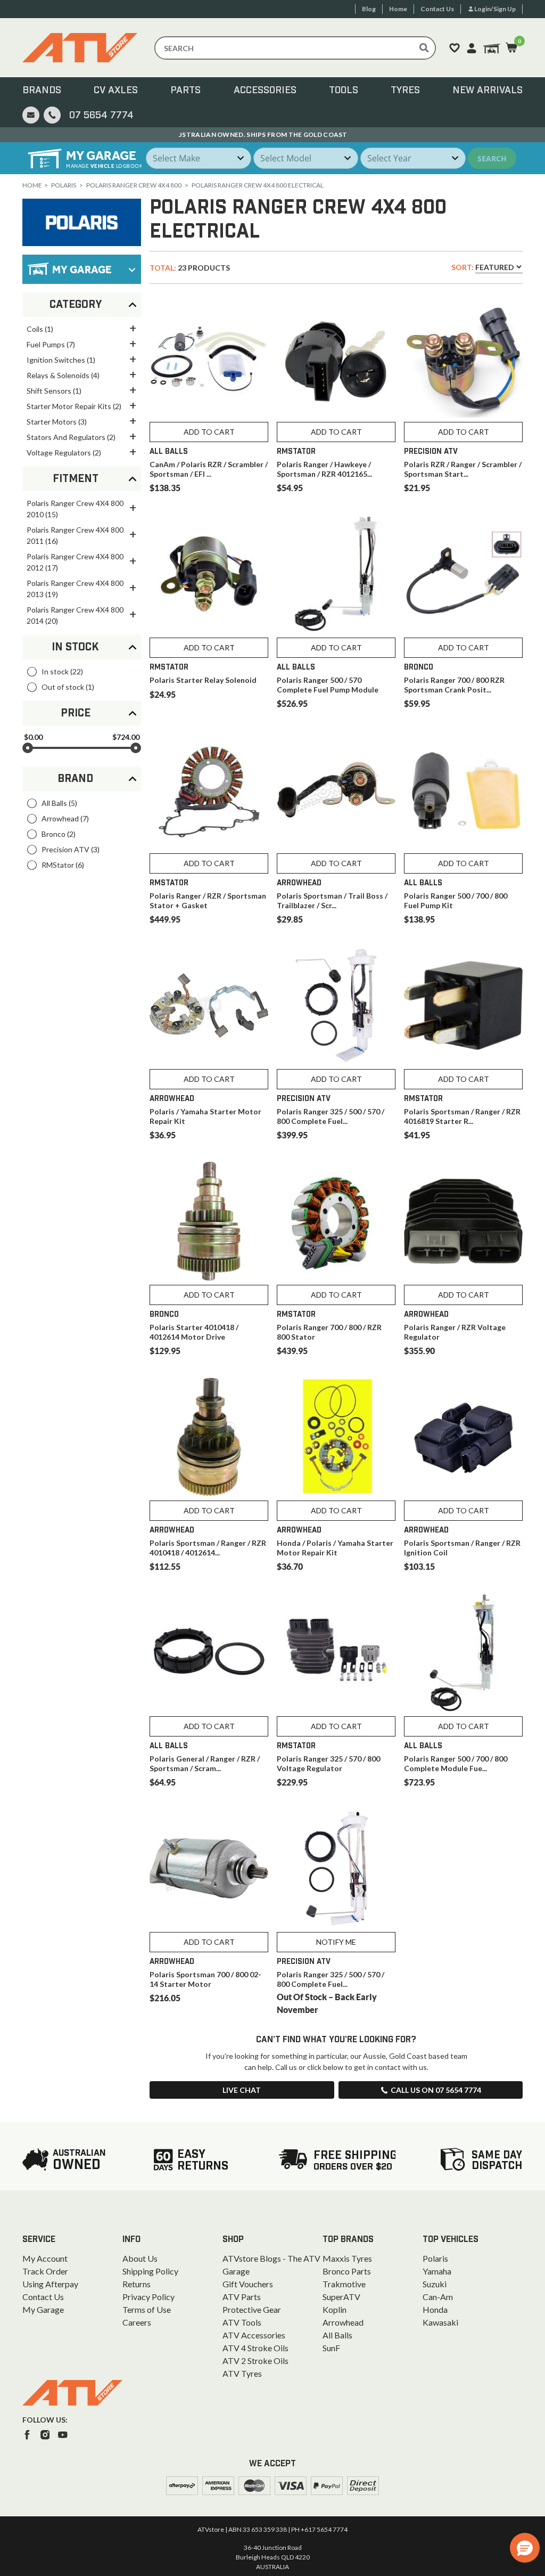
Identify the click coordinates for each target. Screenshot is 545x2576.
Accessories (265, 91)
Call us (436, 2090)
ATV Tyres (242, 2373)
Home (32, 185)
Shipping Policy (150, 2271)
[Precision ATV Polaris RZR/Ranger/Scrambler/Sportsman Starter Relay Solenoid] (463, 358)
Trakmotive (344, 2284)
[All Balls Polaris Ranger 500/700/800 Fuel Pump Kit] (463, 790)
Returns (137, 2284)
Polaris (64, 185)
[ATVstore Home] (72, 2393)
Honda (435, 2309)
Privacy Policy (148, 2297)
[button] (525, 2548)
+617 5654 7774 (324, 2529)
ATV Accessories (254, 2335)
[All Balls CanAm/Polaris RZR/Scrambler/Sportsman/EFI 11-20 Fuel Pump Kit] (209, 358)
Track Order (45, 2271)
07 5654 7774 (101, 116)
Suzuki (435, 2284)
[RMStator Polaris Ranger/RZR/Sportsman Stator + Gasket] (209, 790)
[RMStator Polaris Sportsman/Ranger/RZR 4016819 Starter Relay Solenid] (463, 1005)
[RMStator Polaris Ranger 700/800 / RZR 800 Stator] (336, 1221)
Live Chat (242, 2090)
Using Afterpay (50, 2284)
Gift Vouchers (248, 2284)
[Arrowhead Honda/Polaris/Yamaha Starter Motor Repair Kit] (336, 1437)
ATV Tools (242, 2322)
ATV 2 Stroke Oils (255, 2361)
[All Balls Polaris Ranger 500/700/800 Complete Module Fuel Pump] (463, 1653)
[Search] (424, 48)
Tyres (405, 91)
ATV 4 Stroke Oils (255, 2348)
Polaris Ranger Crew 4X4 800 (134, 185)
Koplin (335, 2309)
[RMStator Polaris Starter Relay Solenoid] (209, 574)
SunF (331, 2348)
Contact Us (43, 2297)
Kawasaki (440, 2322)
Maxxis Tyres (347, 2258)
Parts (185, 91)
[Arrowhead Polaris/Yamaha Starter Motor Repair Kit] (209, 1005)
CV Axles (116, 91)
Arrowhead (343, 2322)
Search (492, 158)
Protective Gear (252, 2309)
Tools (344, 91)
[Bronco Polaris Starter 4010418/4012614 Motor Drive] (209, 1221)
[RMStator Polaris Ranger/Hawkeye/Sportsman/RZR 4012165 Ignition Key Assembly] (336, 358)
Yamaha (437, 2271)
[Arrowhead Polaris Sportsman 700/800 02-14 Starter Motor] (209, 1868)
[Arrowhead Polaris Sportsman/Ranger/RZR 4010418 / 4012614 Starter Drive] (209, 1437)
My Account (45, 2258)
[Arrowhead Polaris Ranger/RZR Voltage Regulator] (463, 1221)
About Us (140, 2258)
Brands (42, 91)
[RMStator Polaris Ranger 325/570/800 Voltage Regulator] (336, 1653)
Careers (137, 2322)
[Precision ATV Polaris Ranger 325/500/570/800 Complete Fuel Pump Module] (336, 1005)
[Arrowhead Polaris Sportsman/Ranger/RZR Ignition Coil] (463, 1437)
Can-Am (438, 2297)
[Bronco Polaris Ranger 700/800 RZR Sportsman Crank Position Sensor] (463, 574)
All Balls (337, 2335)
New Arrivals (488, 91)
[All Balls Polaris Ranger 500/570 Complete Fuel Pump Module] (336, 574)
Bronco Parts (347, 2271)
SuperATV (341, 2297)
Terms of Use (147, 2309)
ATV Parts (242, 2297)
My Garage (43, 2309)
